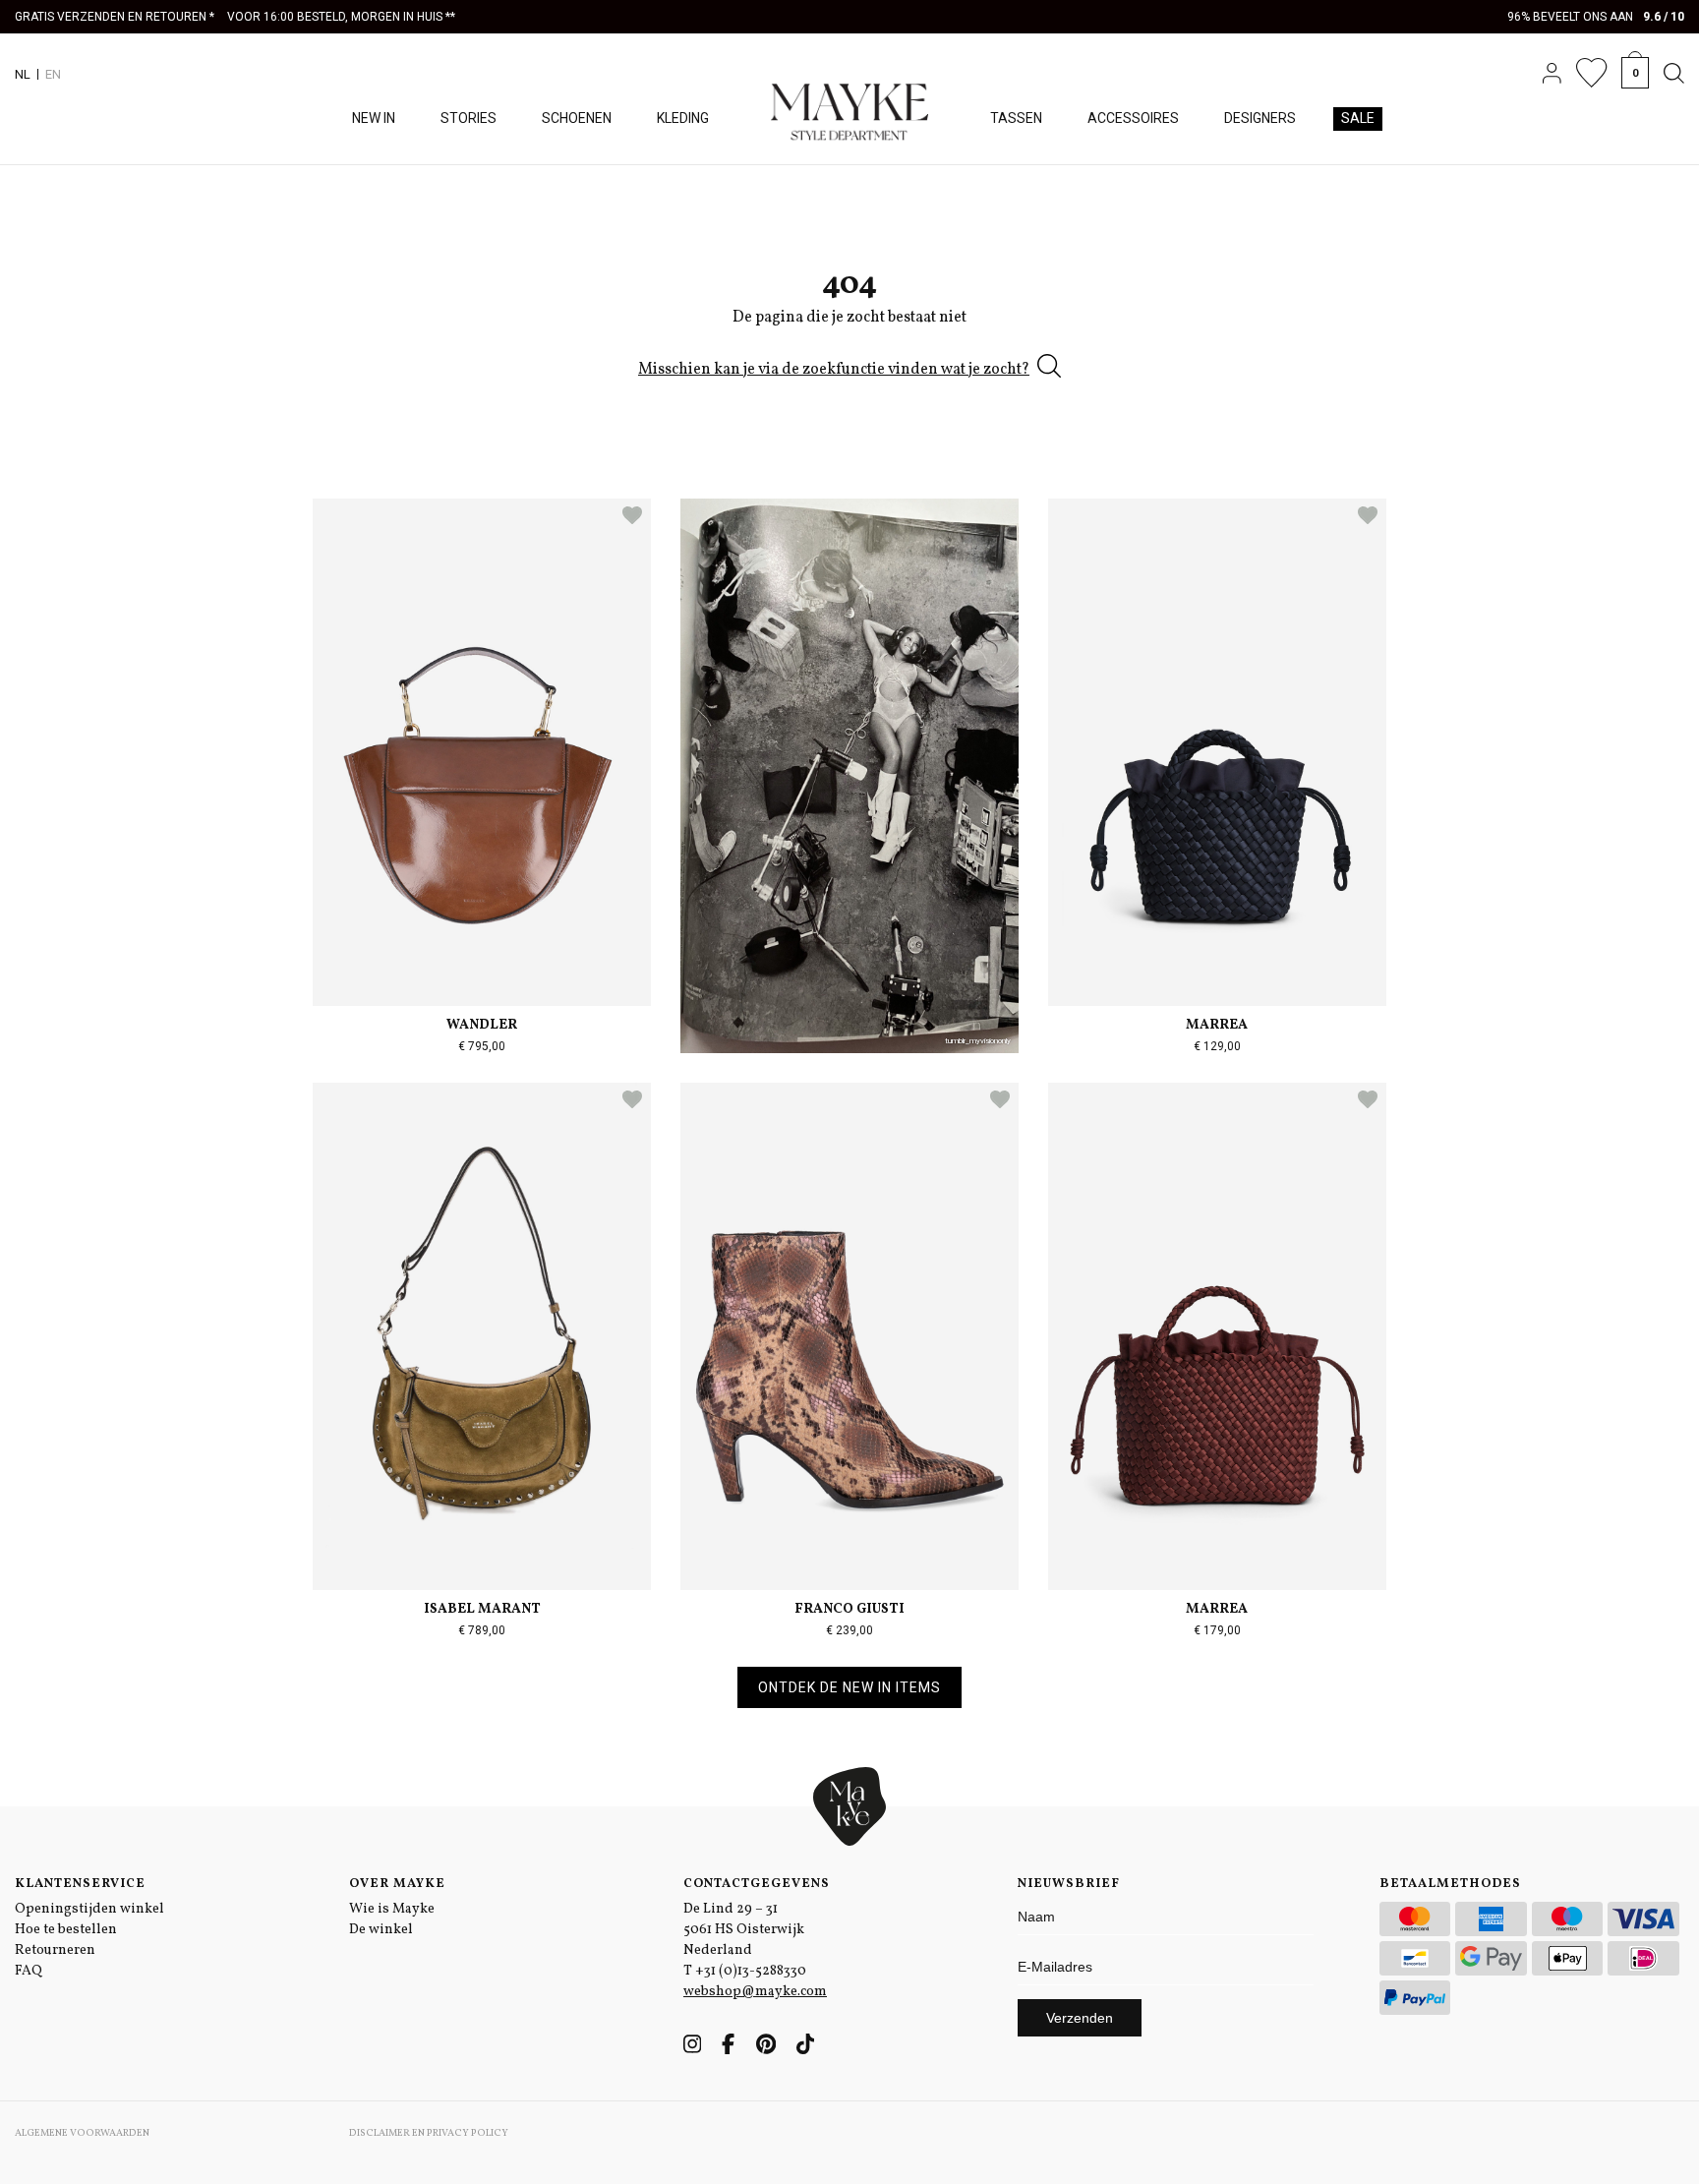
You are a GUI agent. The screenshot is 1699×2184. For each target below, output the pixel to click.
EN (53, 74)
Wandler (482, 1025)
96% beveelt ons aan (1596, 17)
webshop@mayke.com (755, 1992)
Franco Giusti (849, 1609)
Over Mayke (397, 1884)
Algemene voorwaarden (82, 2133)
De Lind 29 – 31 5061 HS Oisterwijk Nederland (744, 1930)
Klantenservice (80, 1884)
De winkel (381, 1930)
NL (23, 74)
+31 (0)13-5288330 (751, 1971)
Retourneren (55, 1950)
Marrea (1217, 1025)
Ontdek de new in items (849, 1687)
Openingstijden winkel (89, 1909)
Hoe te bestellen (66, 1930)
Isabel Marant (482, 1609)
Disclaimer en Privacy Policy (429, 2133)
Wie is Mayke (392, 1909)
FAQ (29, 1971)
